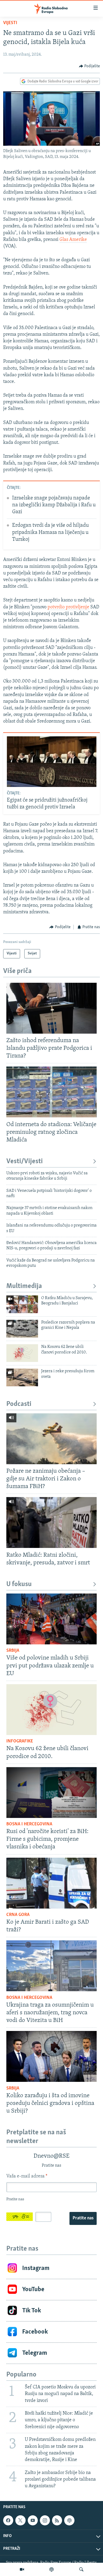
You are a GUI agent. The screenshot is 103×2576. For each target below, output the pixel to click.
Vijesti (10, 23)
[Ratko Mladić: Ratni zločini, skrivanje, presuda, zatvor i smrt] (51, 1522)
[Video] (22, 2569)
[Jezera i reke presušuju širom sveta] (22, 1377)
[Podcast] (51, 2569)
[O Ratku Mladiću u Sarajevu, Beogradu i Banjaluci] (22, 1304)
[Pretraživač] (81, 2569)
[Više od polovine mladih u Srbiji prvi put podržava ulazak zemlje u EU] (51, 1619)
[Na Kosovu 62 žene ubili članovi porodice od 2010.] (22, 1353)
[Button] (90, 66)
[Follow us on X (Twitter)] (20, 2520)
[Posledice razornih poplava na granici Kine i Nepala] (22, 1329)
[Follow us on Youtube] (33, 2520)
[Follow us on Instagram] (45, 2520)
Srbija (13, 1651)
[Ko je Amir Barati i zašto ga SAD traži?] (51, 1883)
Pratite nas (83, 2218)
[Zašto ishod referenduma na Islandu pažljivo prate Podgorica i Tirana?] (51, 1008)
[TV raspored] (69, 2520)
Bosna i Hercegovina (29, 1824)
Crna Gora (18, 1915)
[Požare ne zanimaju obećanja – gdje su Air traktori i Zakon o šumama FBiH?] (51, 1439)
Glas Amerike (73, 240)
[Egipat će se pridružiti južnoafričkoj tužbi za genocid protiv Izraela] (52, 762)
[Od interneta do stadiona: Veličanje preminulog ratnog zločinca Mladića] (51, 1092)
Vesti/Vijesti (25, 1161)
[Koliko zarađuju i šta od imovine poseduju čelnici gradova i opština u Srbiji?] (51, 2056)
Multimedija (24, 1286)
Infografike (20, 1741)
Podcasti (19, 1404)
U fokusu (19, 1584)
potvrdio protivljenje (68, 607)
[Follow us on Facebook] (8, 2520)
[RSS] (57, 2520)
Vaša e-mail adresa (27, 2176)
